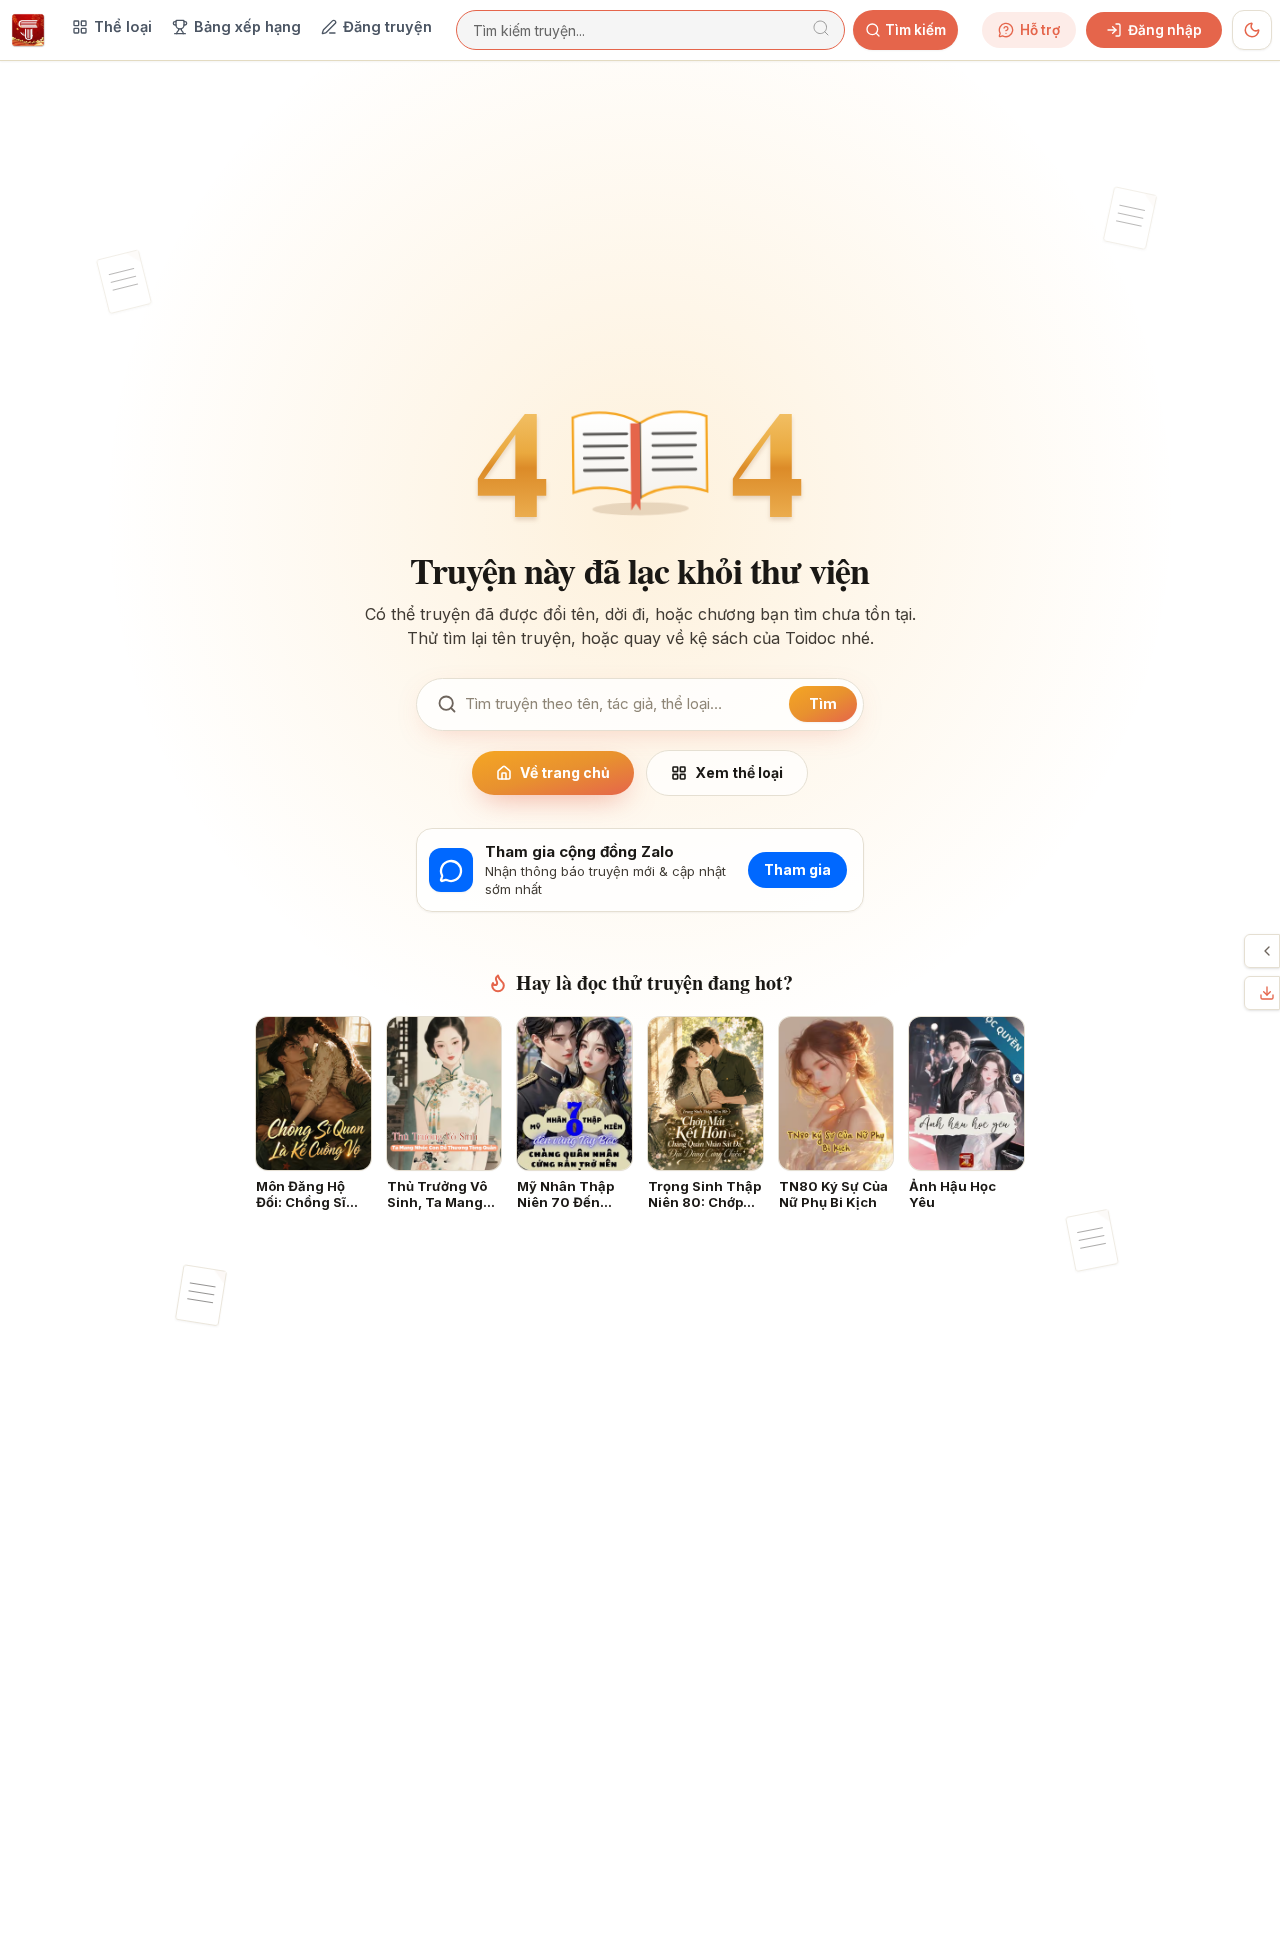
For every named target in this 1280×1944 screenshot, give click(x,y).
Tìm (823, 703)
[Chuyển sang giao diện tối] (1252, 30)
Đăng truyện (387, 26)
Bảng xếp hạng (247, 26)
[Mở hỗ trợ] (1267, 951)
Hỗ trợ (1040, 30)
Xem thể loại (739, 772)
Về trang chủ (565, 772)
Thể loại (123, 26)
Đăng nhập (1165, 30)
